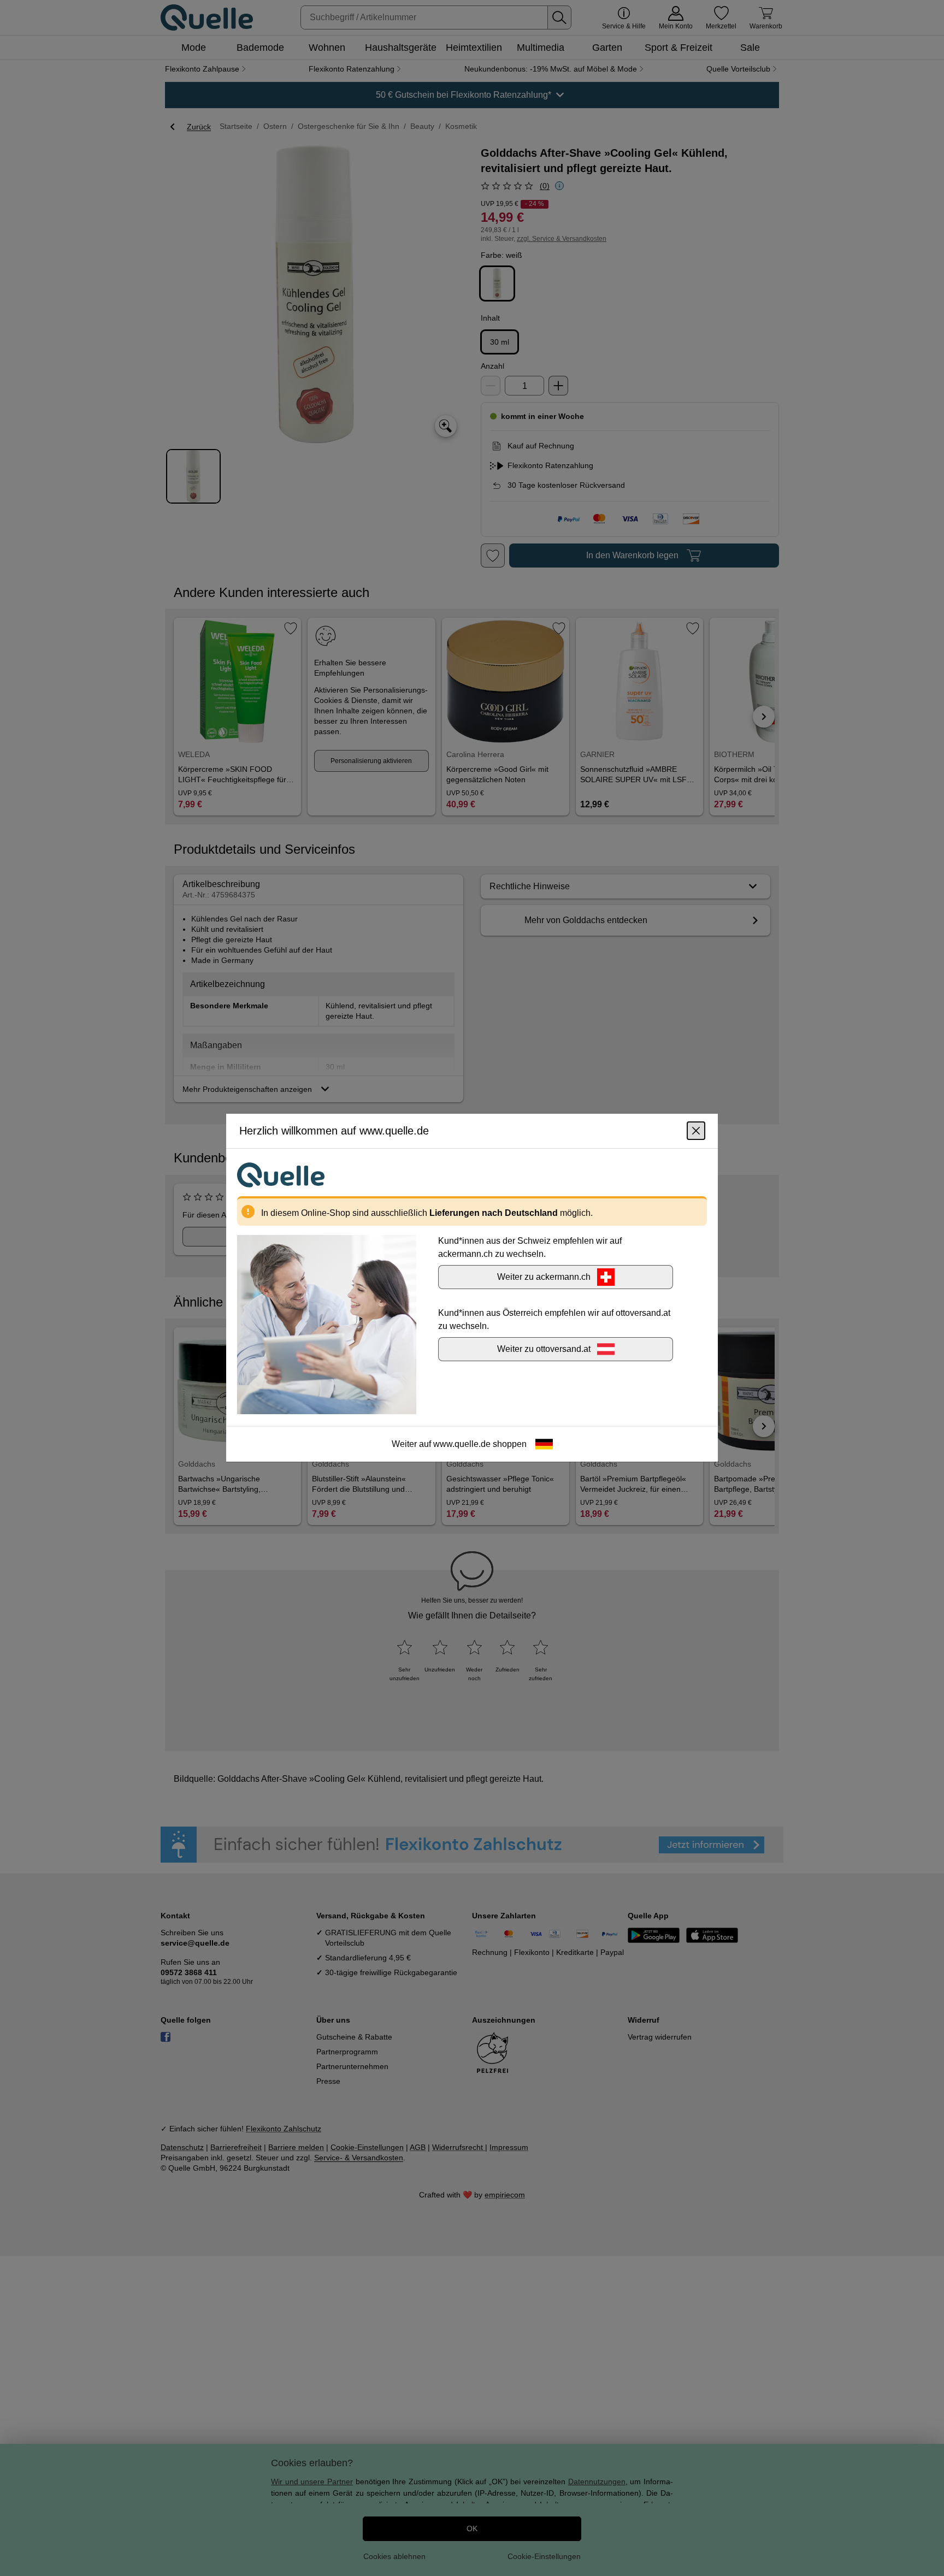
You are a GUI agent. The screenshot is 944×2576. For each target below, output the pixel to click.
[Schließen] (696, 1131)
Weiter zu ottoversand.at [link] (544, 1349)
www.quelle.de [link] (462, 1444)
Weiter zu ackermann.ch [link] (544, 1277)
